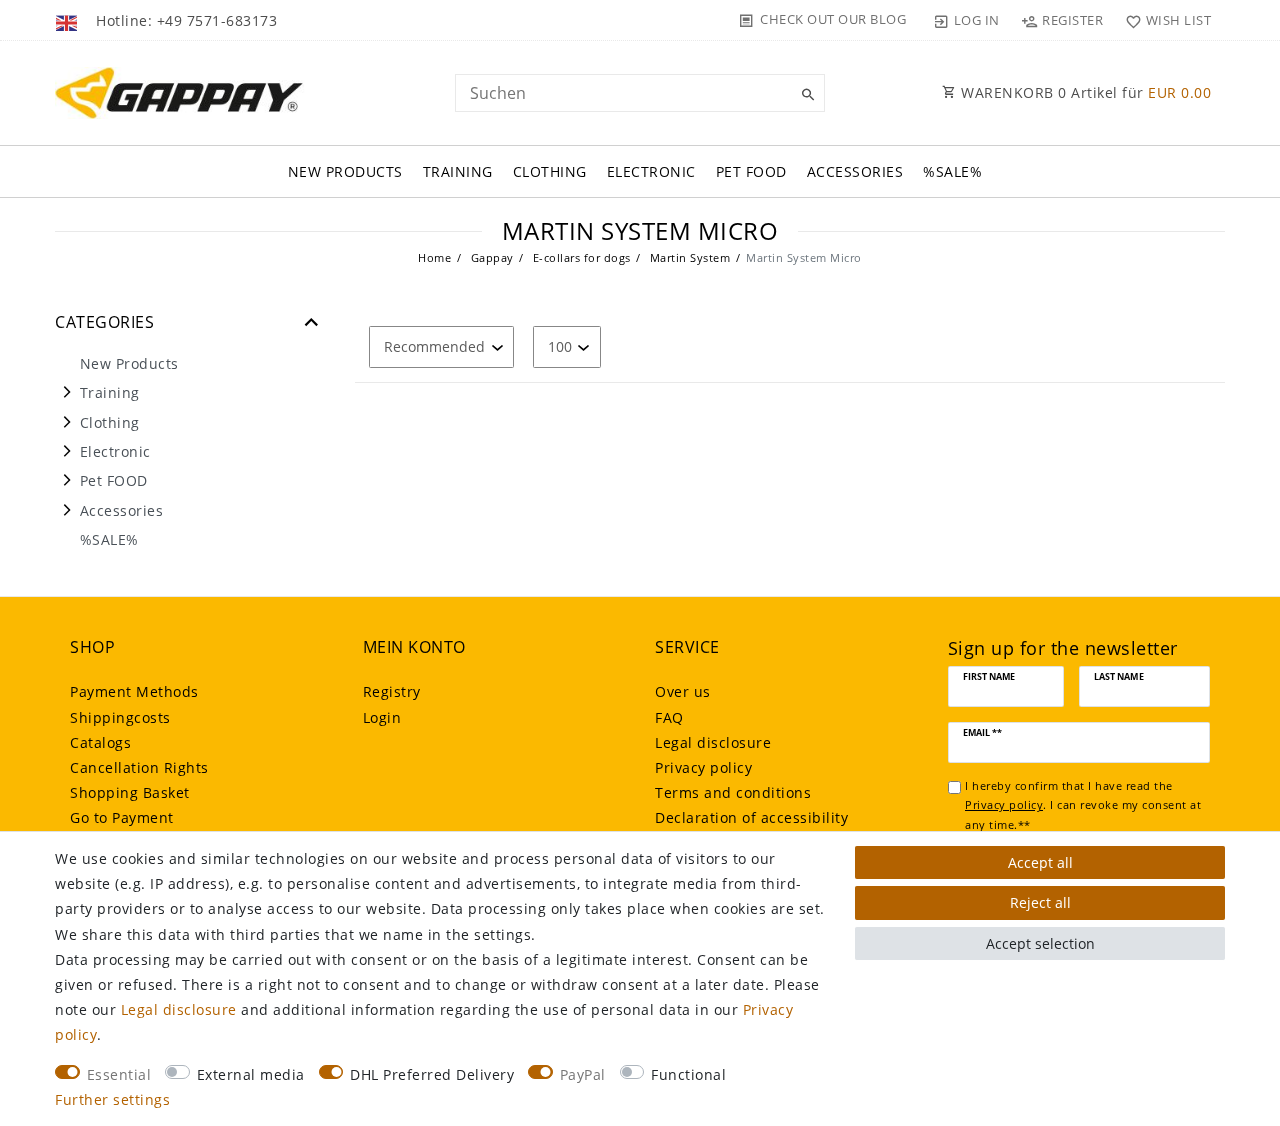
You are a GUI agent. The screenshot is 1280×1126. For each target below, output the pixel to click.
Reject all (1040, 902)
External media (251, 1074)
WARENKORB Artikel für (1084, 92)
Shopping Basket (130, 792)
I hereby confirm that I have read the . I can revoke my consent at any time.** (1083, 805)
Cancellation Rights (139, 767)
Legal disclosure (713, 742)
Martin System (688, 257)
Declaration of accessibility (751, 817)
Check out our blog (833, 19)
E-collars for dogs (580, 257)
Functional (688, 1074)
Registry (392, 691)
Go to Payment (122, 817)
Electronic (651, 171)
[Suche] (805, 95)
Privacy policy (703, 767)
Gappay (490, 257)
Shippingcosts (120, 717)
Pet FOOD (751, 171)
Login (382, 717)
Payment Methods (134, 691)
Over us (683, 691)
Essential (119, 1074)
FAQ (669, 717)
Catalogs (100, 742)
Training (458, 171)
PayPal (583, 1074)
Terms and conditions (733, 792)
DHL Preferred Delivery (432, 1074)
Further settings (112, 1099)
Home (434, 257)
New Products (345, 171)
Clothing (550, 171)
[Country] (68, 20)
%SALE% (952, 171)
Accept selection (1040, 943)
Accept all (1040, 862)
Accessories (855, 171)
